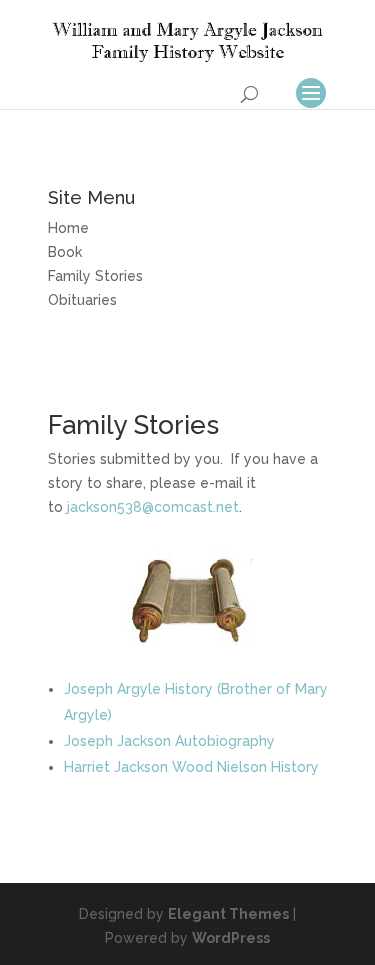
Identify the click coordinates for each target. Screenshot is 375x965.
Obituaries (82, 300)
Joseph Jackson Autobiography (169, 741)
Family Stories (95, 276)
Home (68, 228)
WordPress (231, 938)
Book (65, 252)
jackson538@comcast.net (153, 507)
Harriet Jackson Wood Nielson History (191, 767)
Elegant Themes (228, 914)
